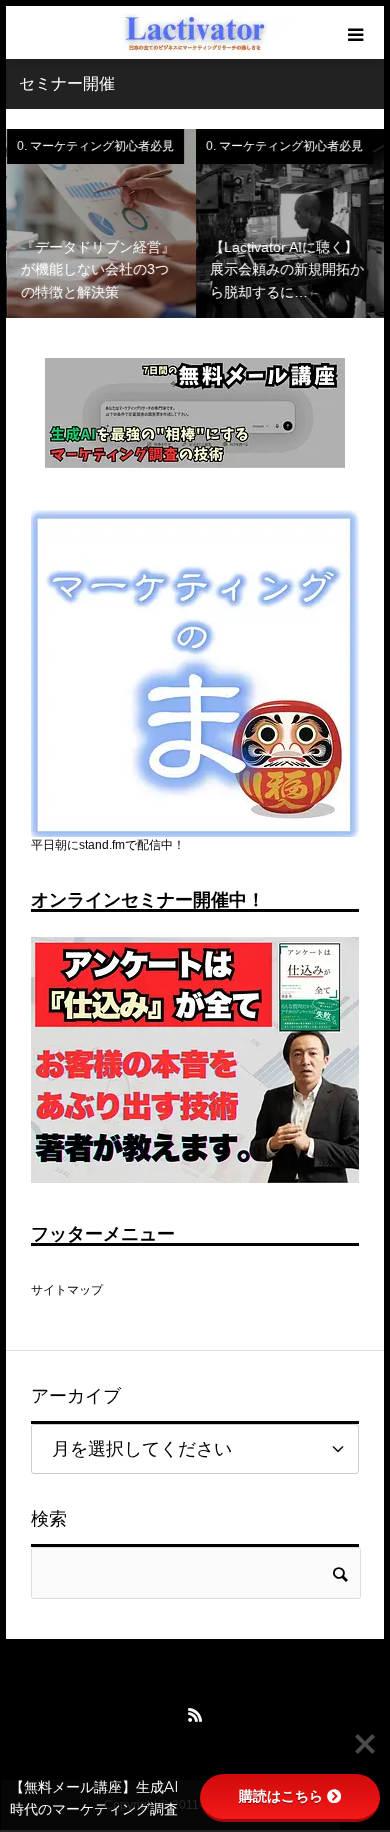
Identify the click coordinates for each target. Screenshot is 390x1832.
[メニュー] (357, 32)
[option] (100, 223)
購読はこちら (281, 1796)
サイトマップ (67, 1290)
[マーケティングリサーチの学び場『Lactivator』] (195, 33)
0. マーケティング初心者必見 (94, 146)
